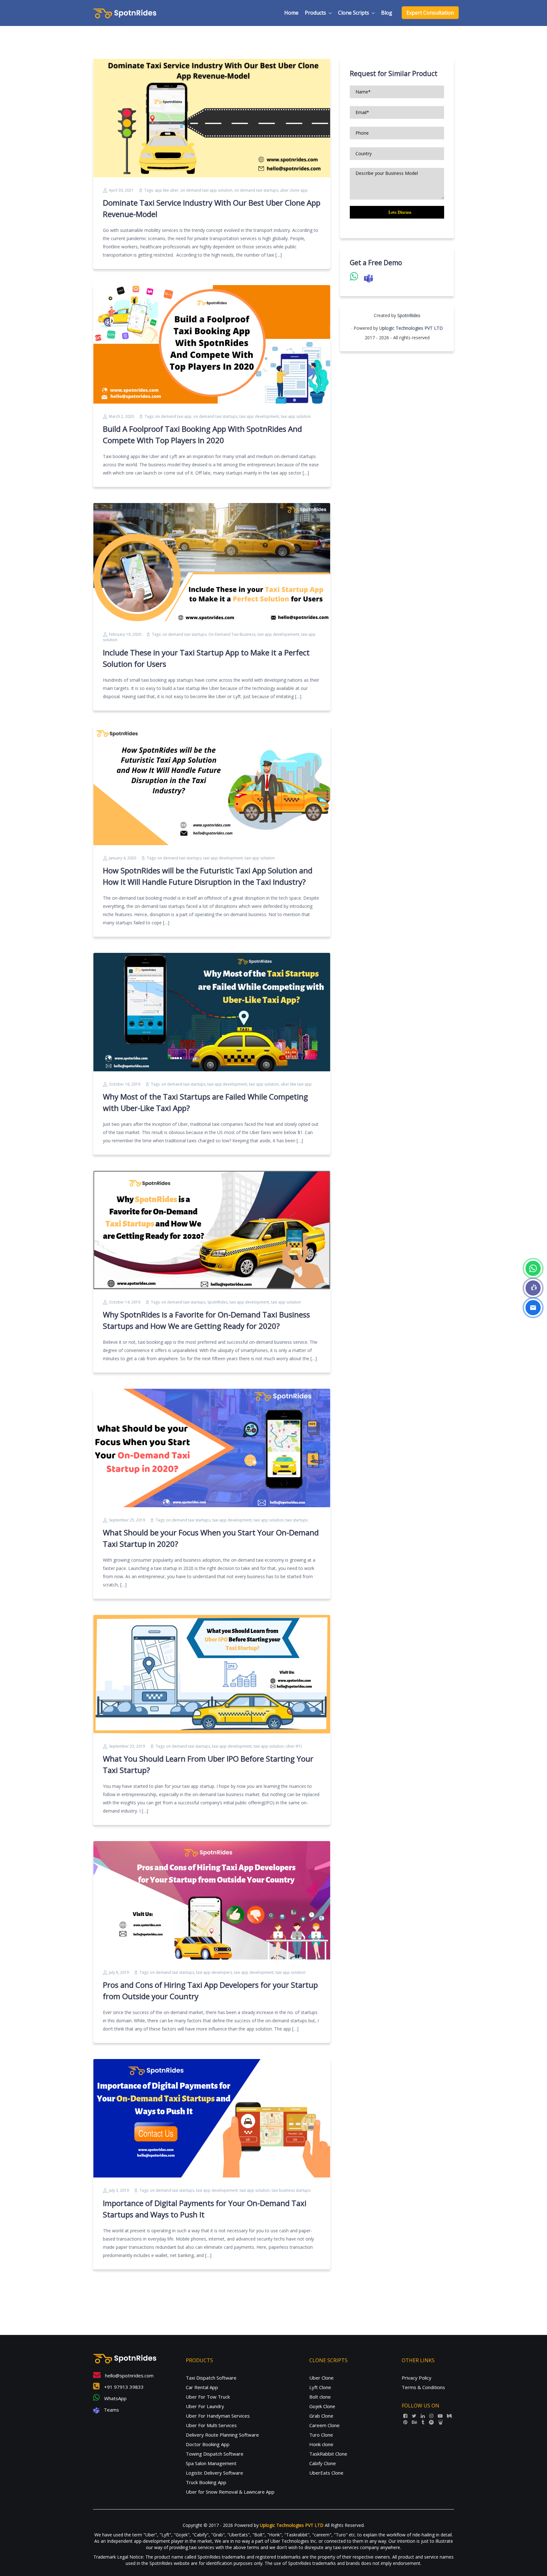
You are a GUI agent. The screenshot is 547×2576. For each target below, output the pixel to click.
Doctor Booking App (208, 2444)
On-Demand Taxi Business (232, 634)
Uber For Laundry (205, 2406)
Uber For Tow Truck (208, 2397)
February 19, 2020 (125, 634)
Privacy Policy (417, 2378)
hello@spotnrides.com (129, 2375)
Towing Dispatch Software (215, 2454)
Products (315, 13)
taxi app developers (214, 1972)
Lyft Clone (320, 2387)
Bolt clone (320, 2397)
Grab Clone (321, 2416)
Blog (387, 13)
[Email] (533, 1308)
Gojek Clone (322, 2406)
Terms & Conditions (423, 2387)
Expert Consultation (430, 13)
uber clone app (294, 190)
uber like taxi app (296, 1084)
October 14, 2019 (125, 1302)
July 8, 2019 (119, 1972)
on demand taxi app (173, 416)
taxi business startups (291, 2190)
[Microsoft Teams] (533, 1288)
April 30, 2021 (121, 190)
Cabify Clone (323, 2463)
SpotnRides (217, 1302)
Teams (111, 2410)
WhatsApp (115, 2398)
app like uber (167, 190)
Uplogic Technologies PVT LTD (411, 328)
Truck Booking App (206, 2482)
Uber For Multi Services (211, 2425)
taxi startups (297, 1520)
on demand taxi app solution (206, 190)
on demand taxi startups (256, 190)
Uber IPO (294, 1746)
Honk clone (321, 2444)
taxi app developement (278, 634)
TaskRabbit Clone (328, 2454)
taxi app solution (296, 416)
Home (291, 13)
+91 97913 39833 (123, 2387)
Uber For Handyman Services (218, 2416)
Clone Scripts (354, 13)
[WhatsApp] (533, 1268)
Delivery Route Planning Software (222, 2435)
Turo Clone (321, 2435)
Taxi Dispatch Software (211, 2378)
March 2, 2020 (121, 416)
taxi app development (259, 416)
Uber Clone (321, 2378)
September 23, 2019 (127, 1746)
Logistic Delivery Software (214, 2473)
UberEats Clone (326, 2473)
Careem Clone (324, 2425)
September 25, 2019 (127, 1520)
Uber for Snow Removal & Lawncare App (230, 2492)
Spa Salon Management (211, 2463)
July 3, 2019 (119, 2190)
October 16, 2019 (125, 1084)
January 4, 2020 (123, 858)
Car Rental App (202, 2387)
